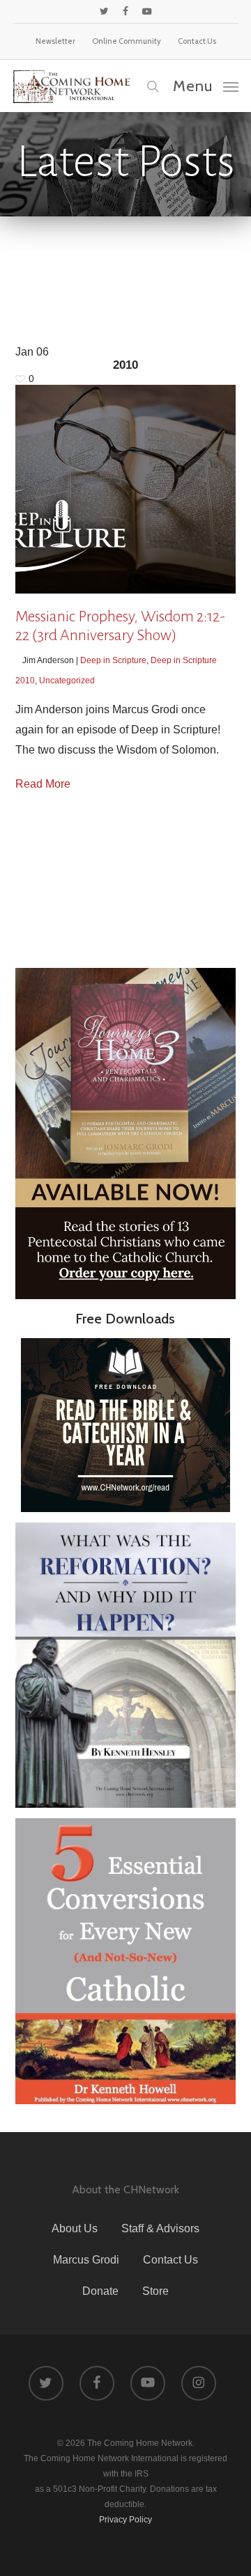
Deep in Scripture (113, 660)
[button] (206, 86)
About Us (75, 2228)
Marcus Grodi (86, 2260)
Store (155, 2291)
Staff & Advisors (160, 2228)
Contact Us (170, 2260)
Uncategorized (67, 681)
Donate (100, 2291)
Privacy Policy (125, 2520)
